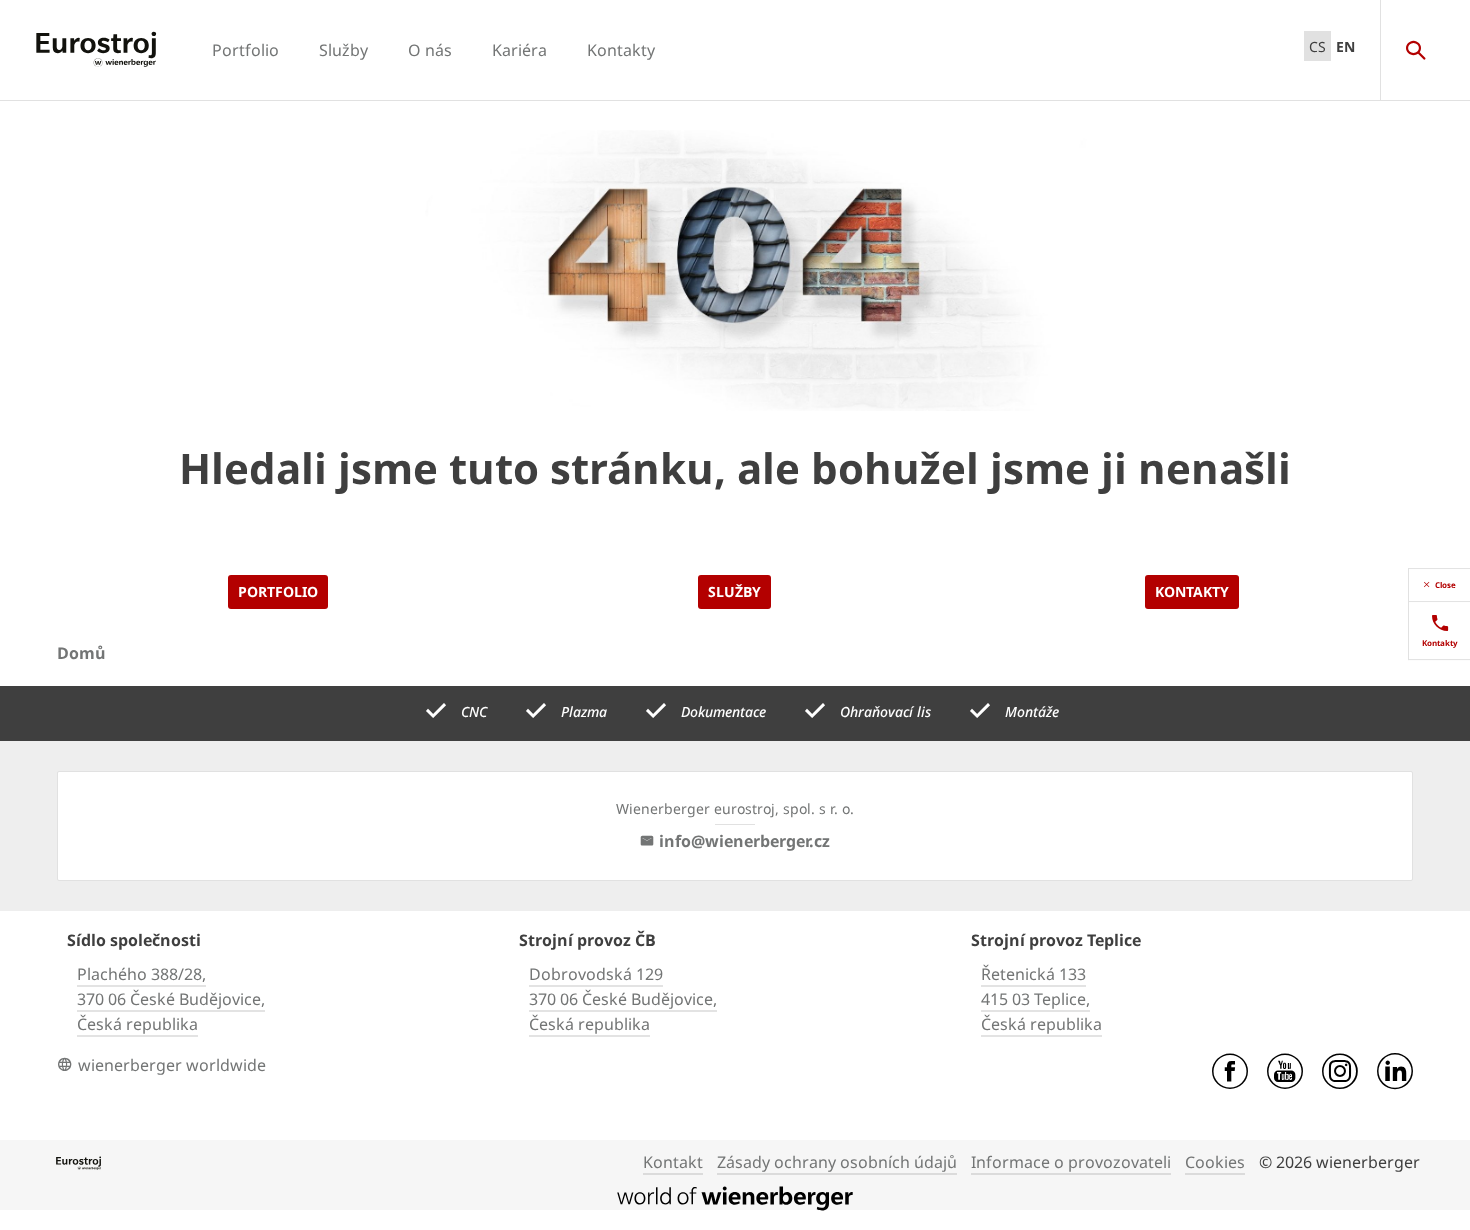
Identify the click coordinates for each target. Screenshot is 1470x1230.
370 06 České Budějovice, (171, 999)
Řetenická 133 (1033, 974)
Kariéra (519, 50)
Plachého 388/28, (141, 974)
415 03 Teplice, (1035, 999)
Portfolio (245, 50)
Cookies (1215, 1162)
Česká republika (137, 1024)
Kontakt (673, 1162)
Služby (343, 50)
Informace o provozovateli (1071, 1162)
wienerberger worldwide (172, 1065)
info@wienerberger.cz (744, 841)
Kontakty (621, 50)
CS (1317, 46)
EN (1345, 46)
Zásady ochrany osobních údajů (837, 1162)
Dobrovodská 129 (596, 974)
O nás (430, 50)
